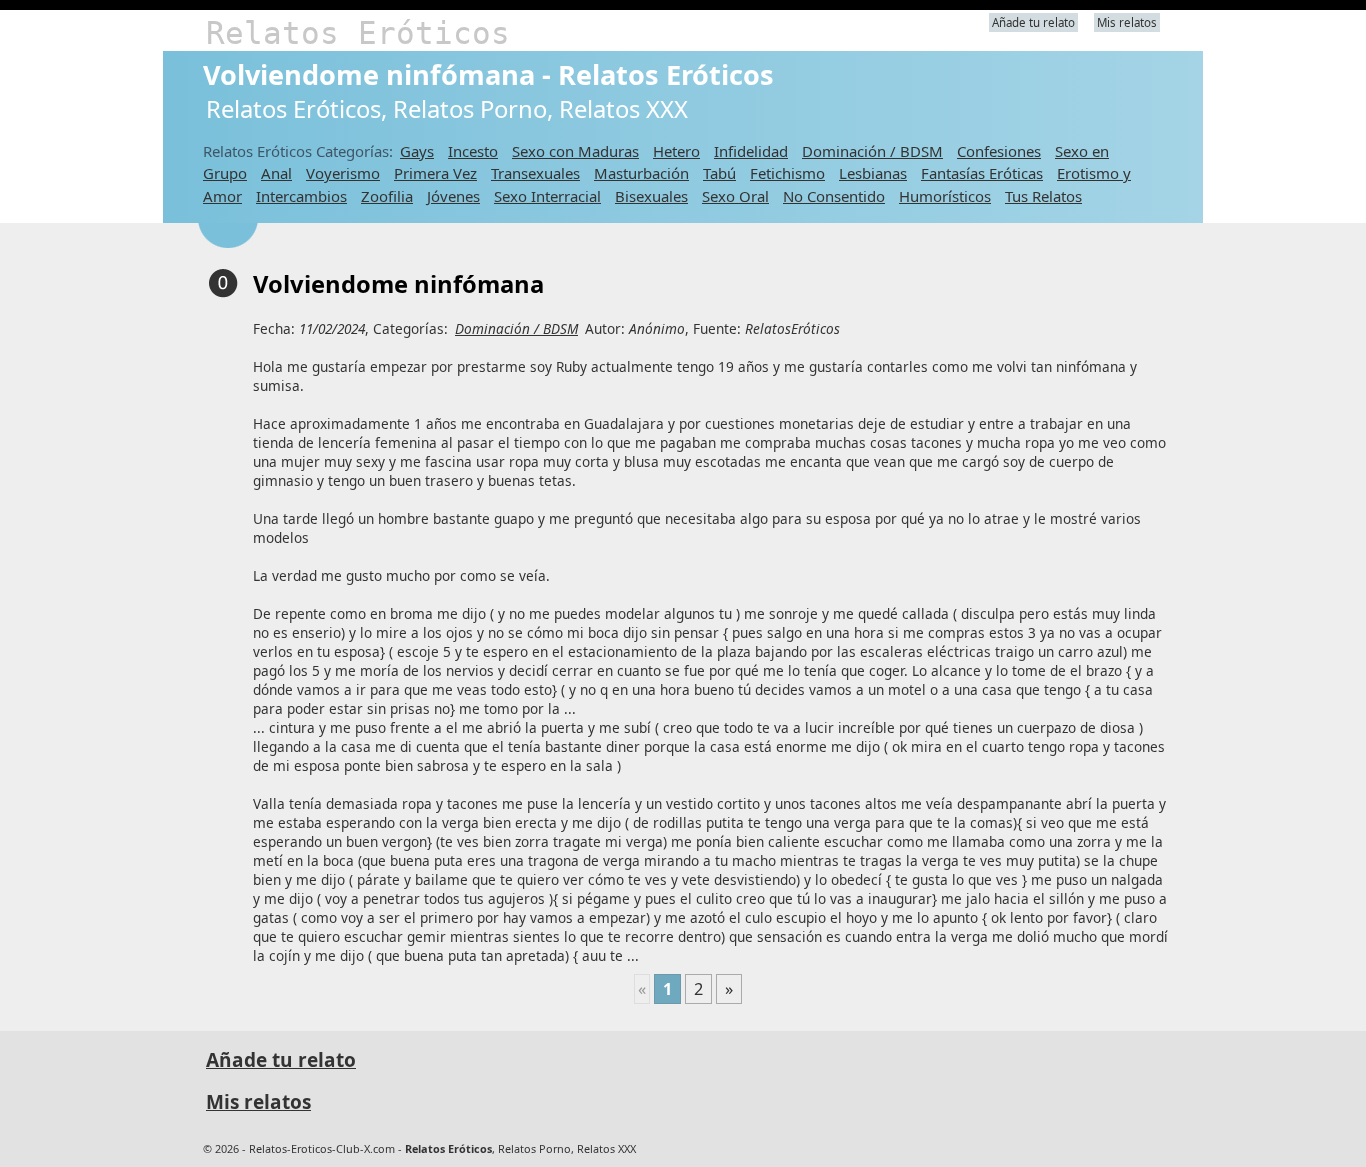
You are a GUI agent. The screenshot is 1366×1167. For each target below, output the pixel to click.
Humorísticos (945, 196)
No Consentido (834, 196)
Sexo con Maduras (575, 151)
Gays (417, 151)
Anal (276, 173)
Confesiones (999, 151)
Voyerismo (343, 173)
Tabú (719, 173)
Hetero (676, 151)
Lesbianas (873, 173)
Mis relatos (1127, 22)
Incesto (473, 151)
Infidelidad (751, 151)
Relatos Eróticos (358, 33)
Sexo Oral (735, 196)
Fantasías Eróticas (982, 173)
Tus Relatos (1043, 196)
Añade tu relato (1033, 22)
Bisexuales (651, 196)
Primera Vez (435, 173)
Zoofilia (387, 196)
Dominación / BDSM (872, 151)
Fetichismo (787, 173)
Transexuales (535, 173)
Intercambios (301, 196)
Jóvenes (453, 196)
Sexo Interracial (547, 196)
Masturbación (641, 173)
